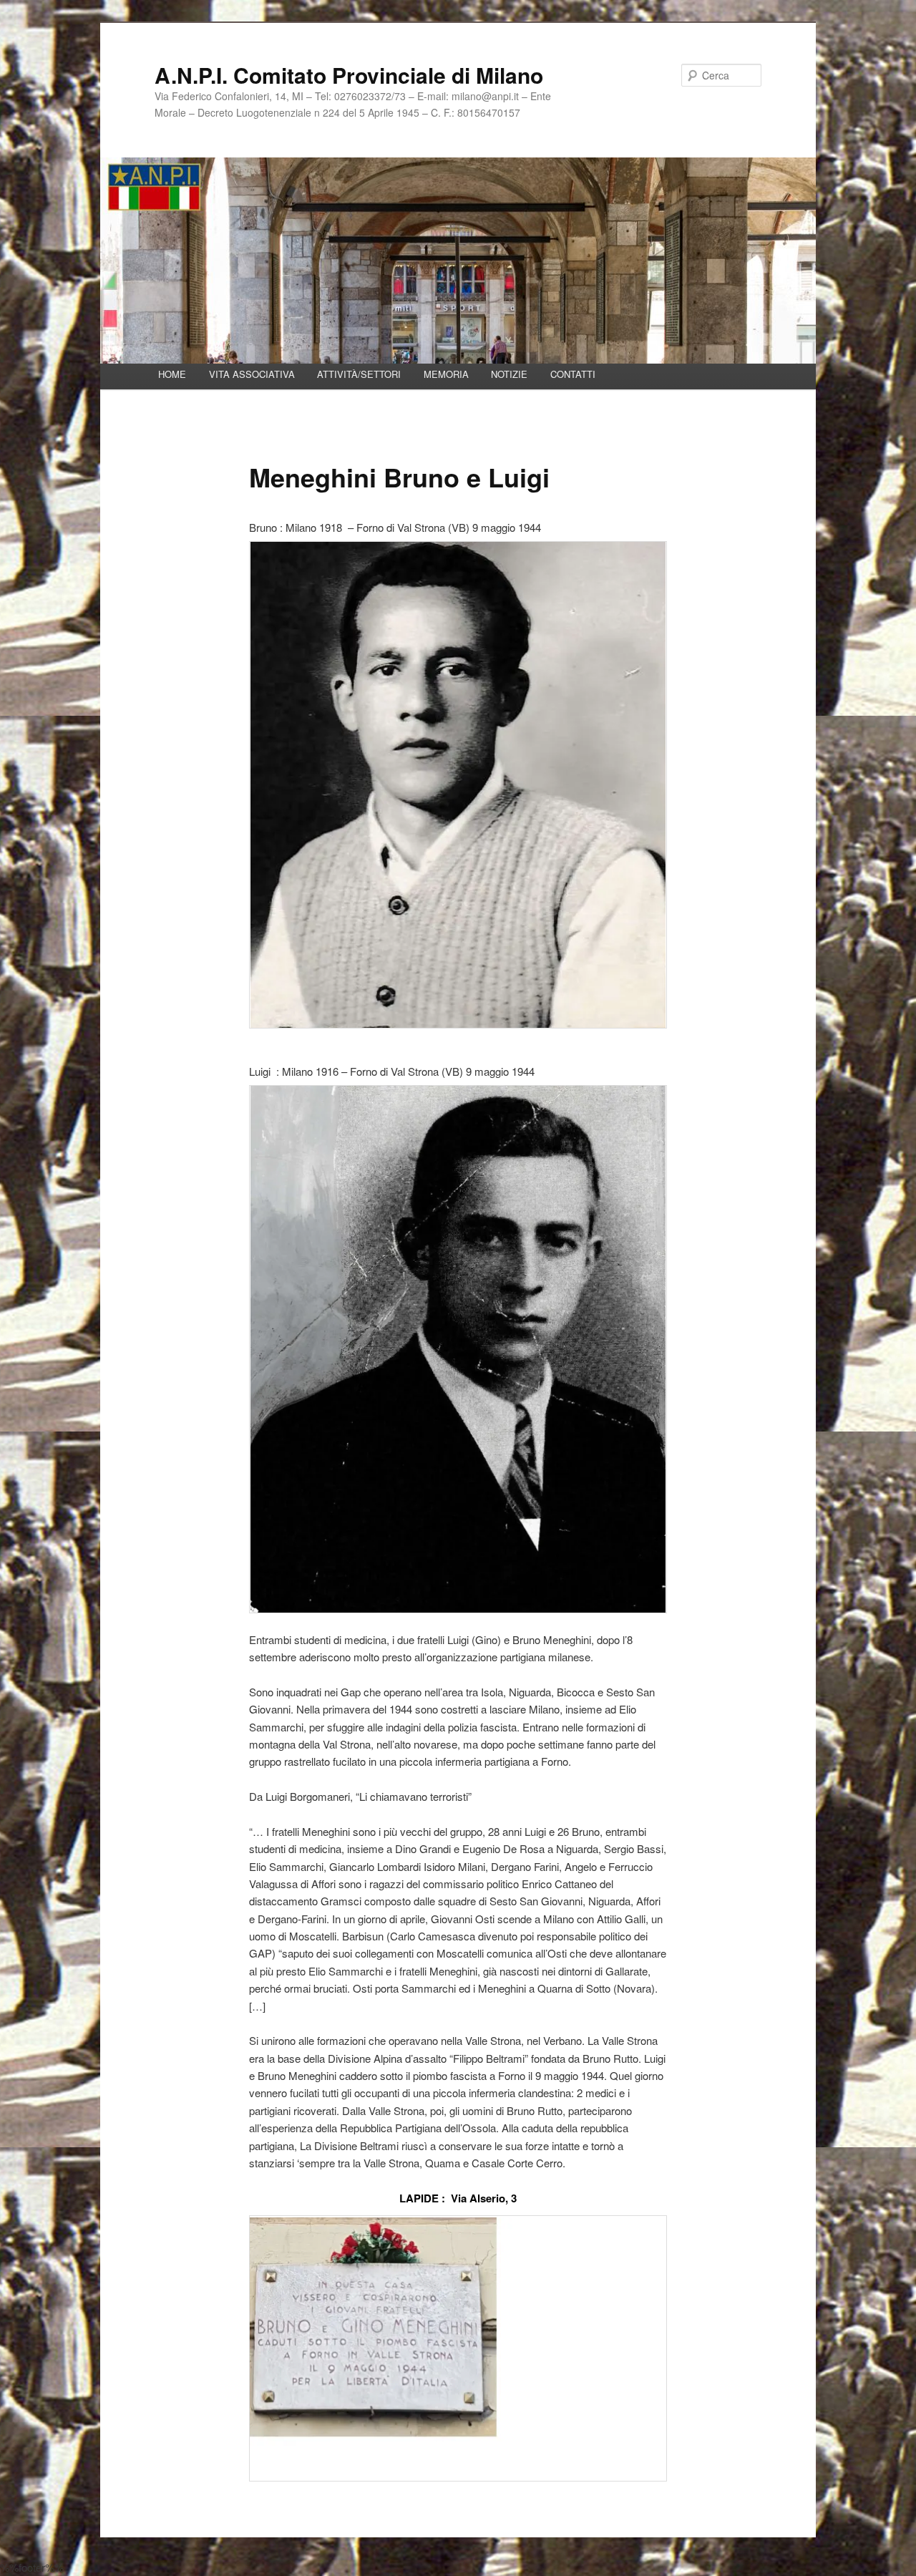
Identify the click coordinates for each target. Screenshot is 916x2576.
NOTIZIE (509, 374)
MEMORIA (446, 374)
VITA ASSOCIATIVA (252, 374)
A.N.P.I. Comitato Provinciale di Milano (349, 75)
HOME (172, 374)
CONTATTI (573, 374)
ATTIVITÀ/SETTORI (359, 374)
